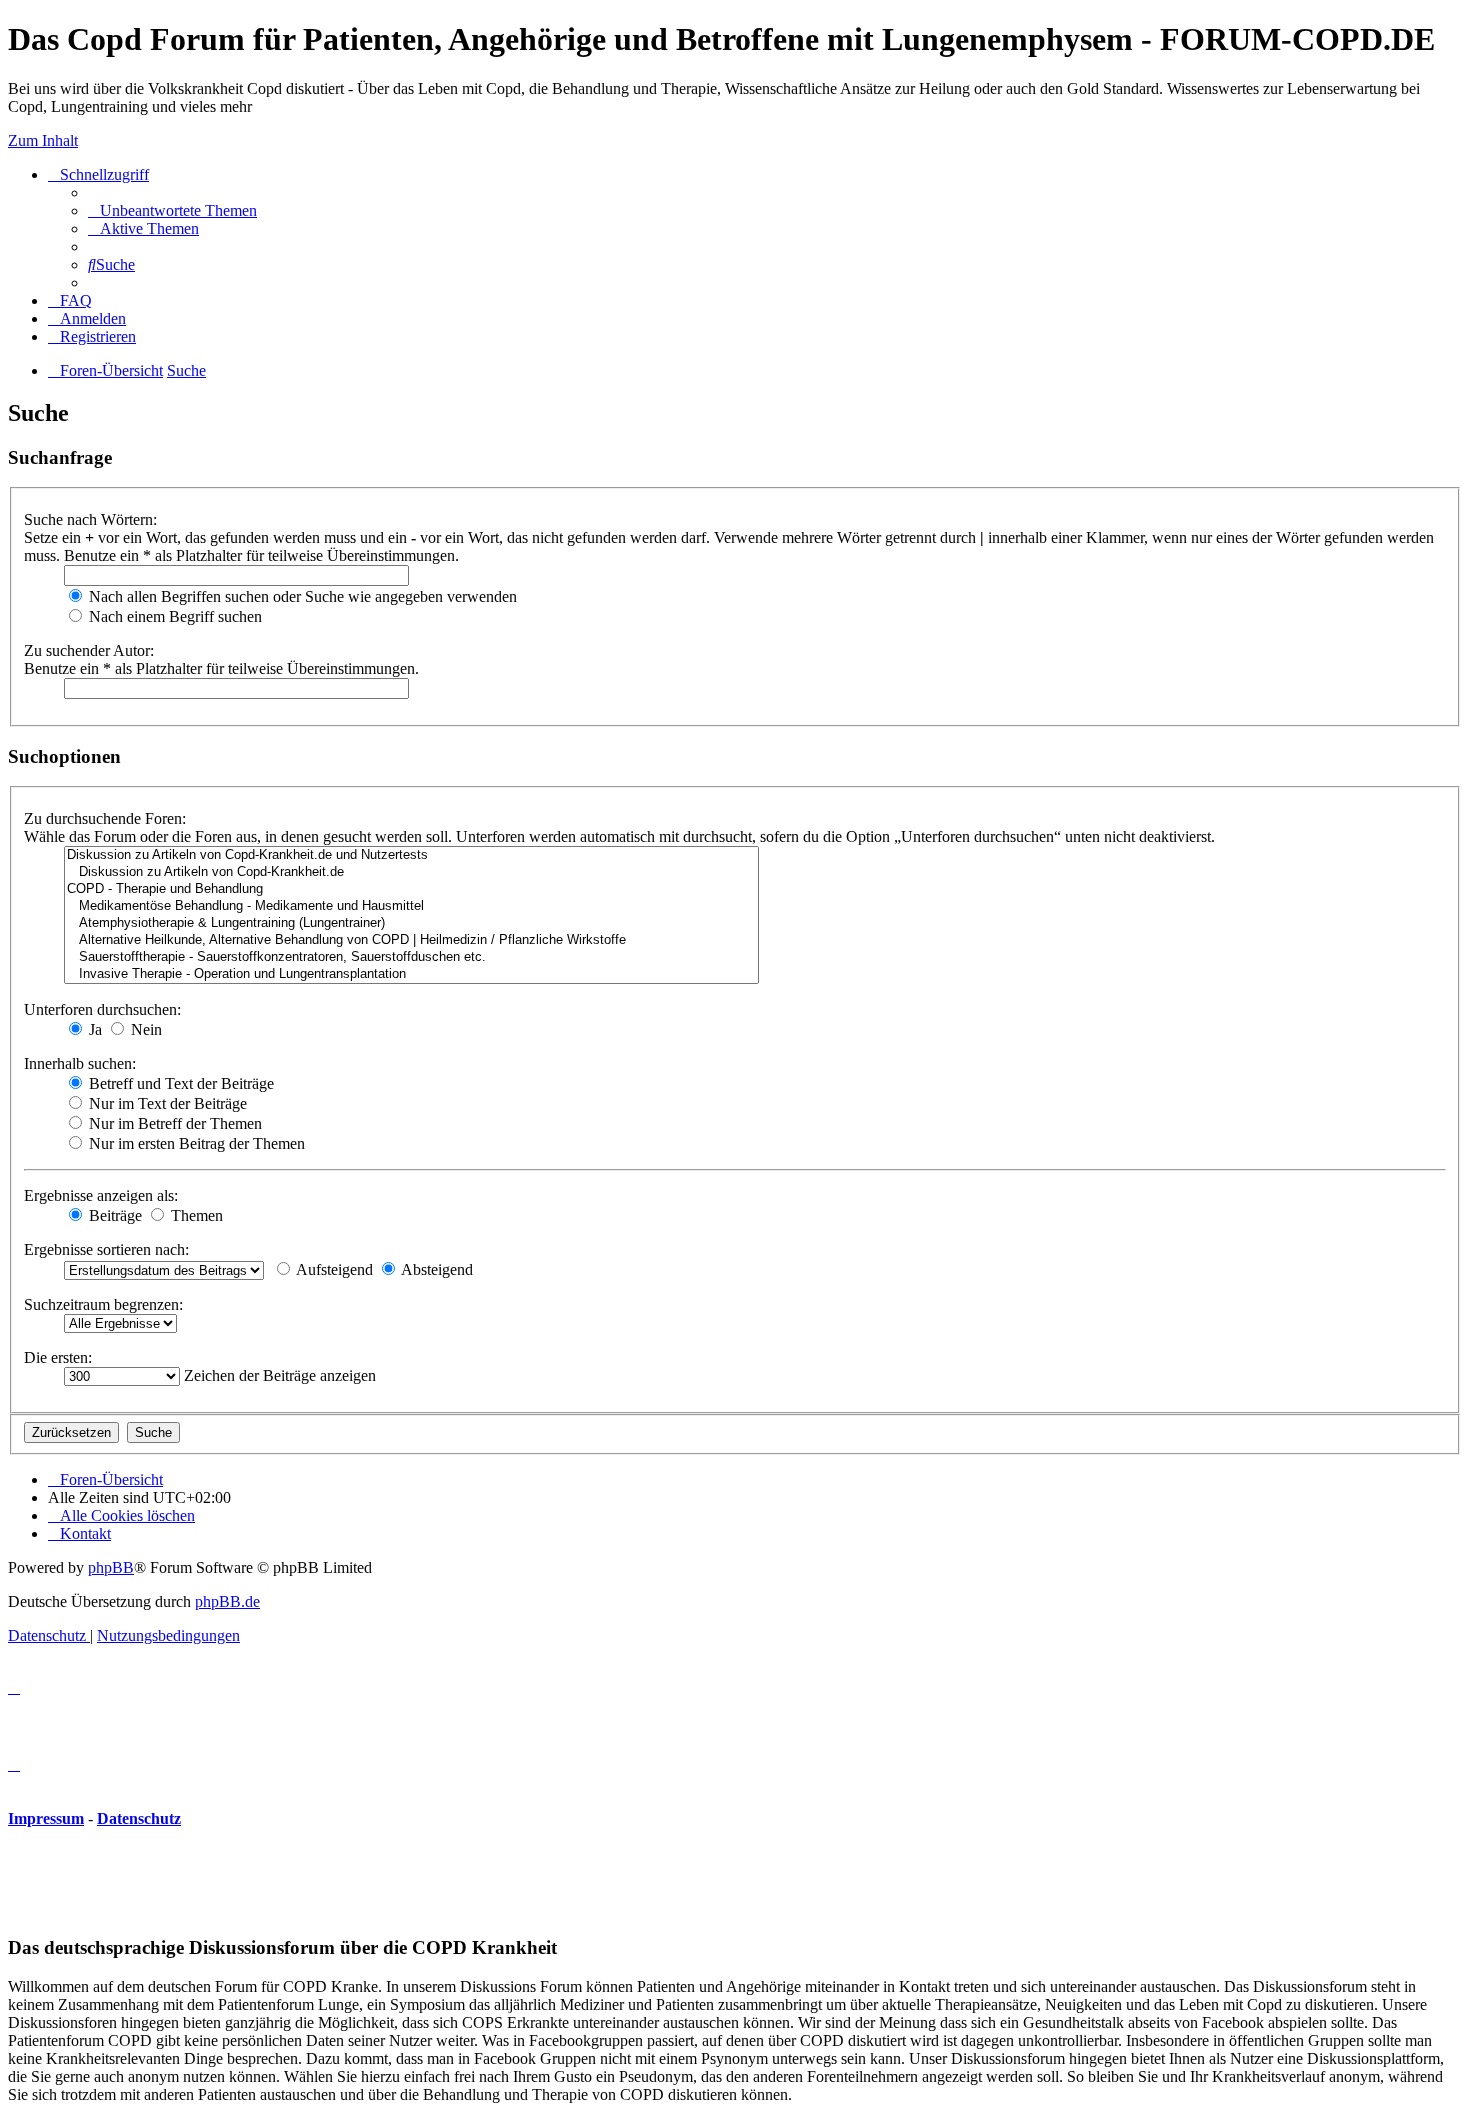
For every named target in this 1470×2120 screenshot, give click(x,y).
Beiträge (113, 1215)
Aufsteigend (333, 1269)
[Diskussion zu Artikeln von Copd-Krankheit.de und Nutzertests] (411, 855)
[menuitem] (172, 210)
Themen (195, 1215)
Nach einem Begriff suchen (173, 616)
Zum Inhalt (43, 140)
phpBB (111, 1567)
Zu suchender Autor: (89, 650)
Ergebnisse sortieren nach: (106, 1249)
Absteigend (435, 1269)
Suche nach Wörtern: (90, 519)
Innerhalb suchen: (80, 1063)
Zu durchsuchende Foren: (105, 818)
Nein (144, 1029)
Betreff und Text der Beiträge (179, 1083)
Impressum (46, 1818)
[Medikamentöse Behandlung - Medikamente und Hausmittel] (411, 906)
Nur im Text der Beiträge (166, 1103)
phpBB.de (227, 1601)
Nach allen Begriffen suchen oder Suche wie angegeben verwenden (301, 596)
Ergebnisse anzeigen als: (101, 1195)
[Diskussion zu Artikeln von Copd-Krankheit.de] (411, 872)
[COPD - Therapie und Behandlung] (411, 889)
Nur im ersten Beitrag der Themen (195, 1143)
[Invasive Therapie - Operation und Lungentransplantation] (411, 974)
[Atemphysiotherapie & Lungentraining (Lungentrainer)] (411, 923)
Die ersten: (58, 1357)
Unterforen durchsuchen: (102, 1009)
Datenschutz (139, 1818)
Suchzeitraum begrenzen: (103, 1304)
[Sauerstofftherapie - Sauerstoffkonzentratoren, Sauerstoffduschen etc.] (411, 957)
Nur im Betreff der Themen (173, 1123)
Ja (93, 1029)
